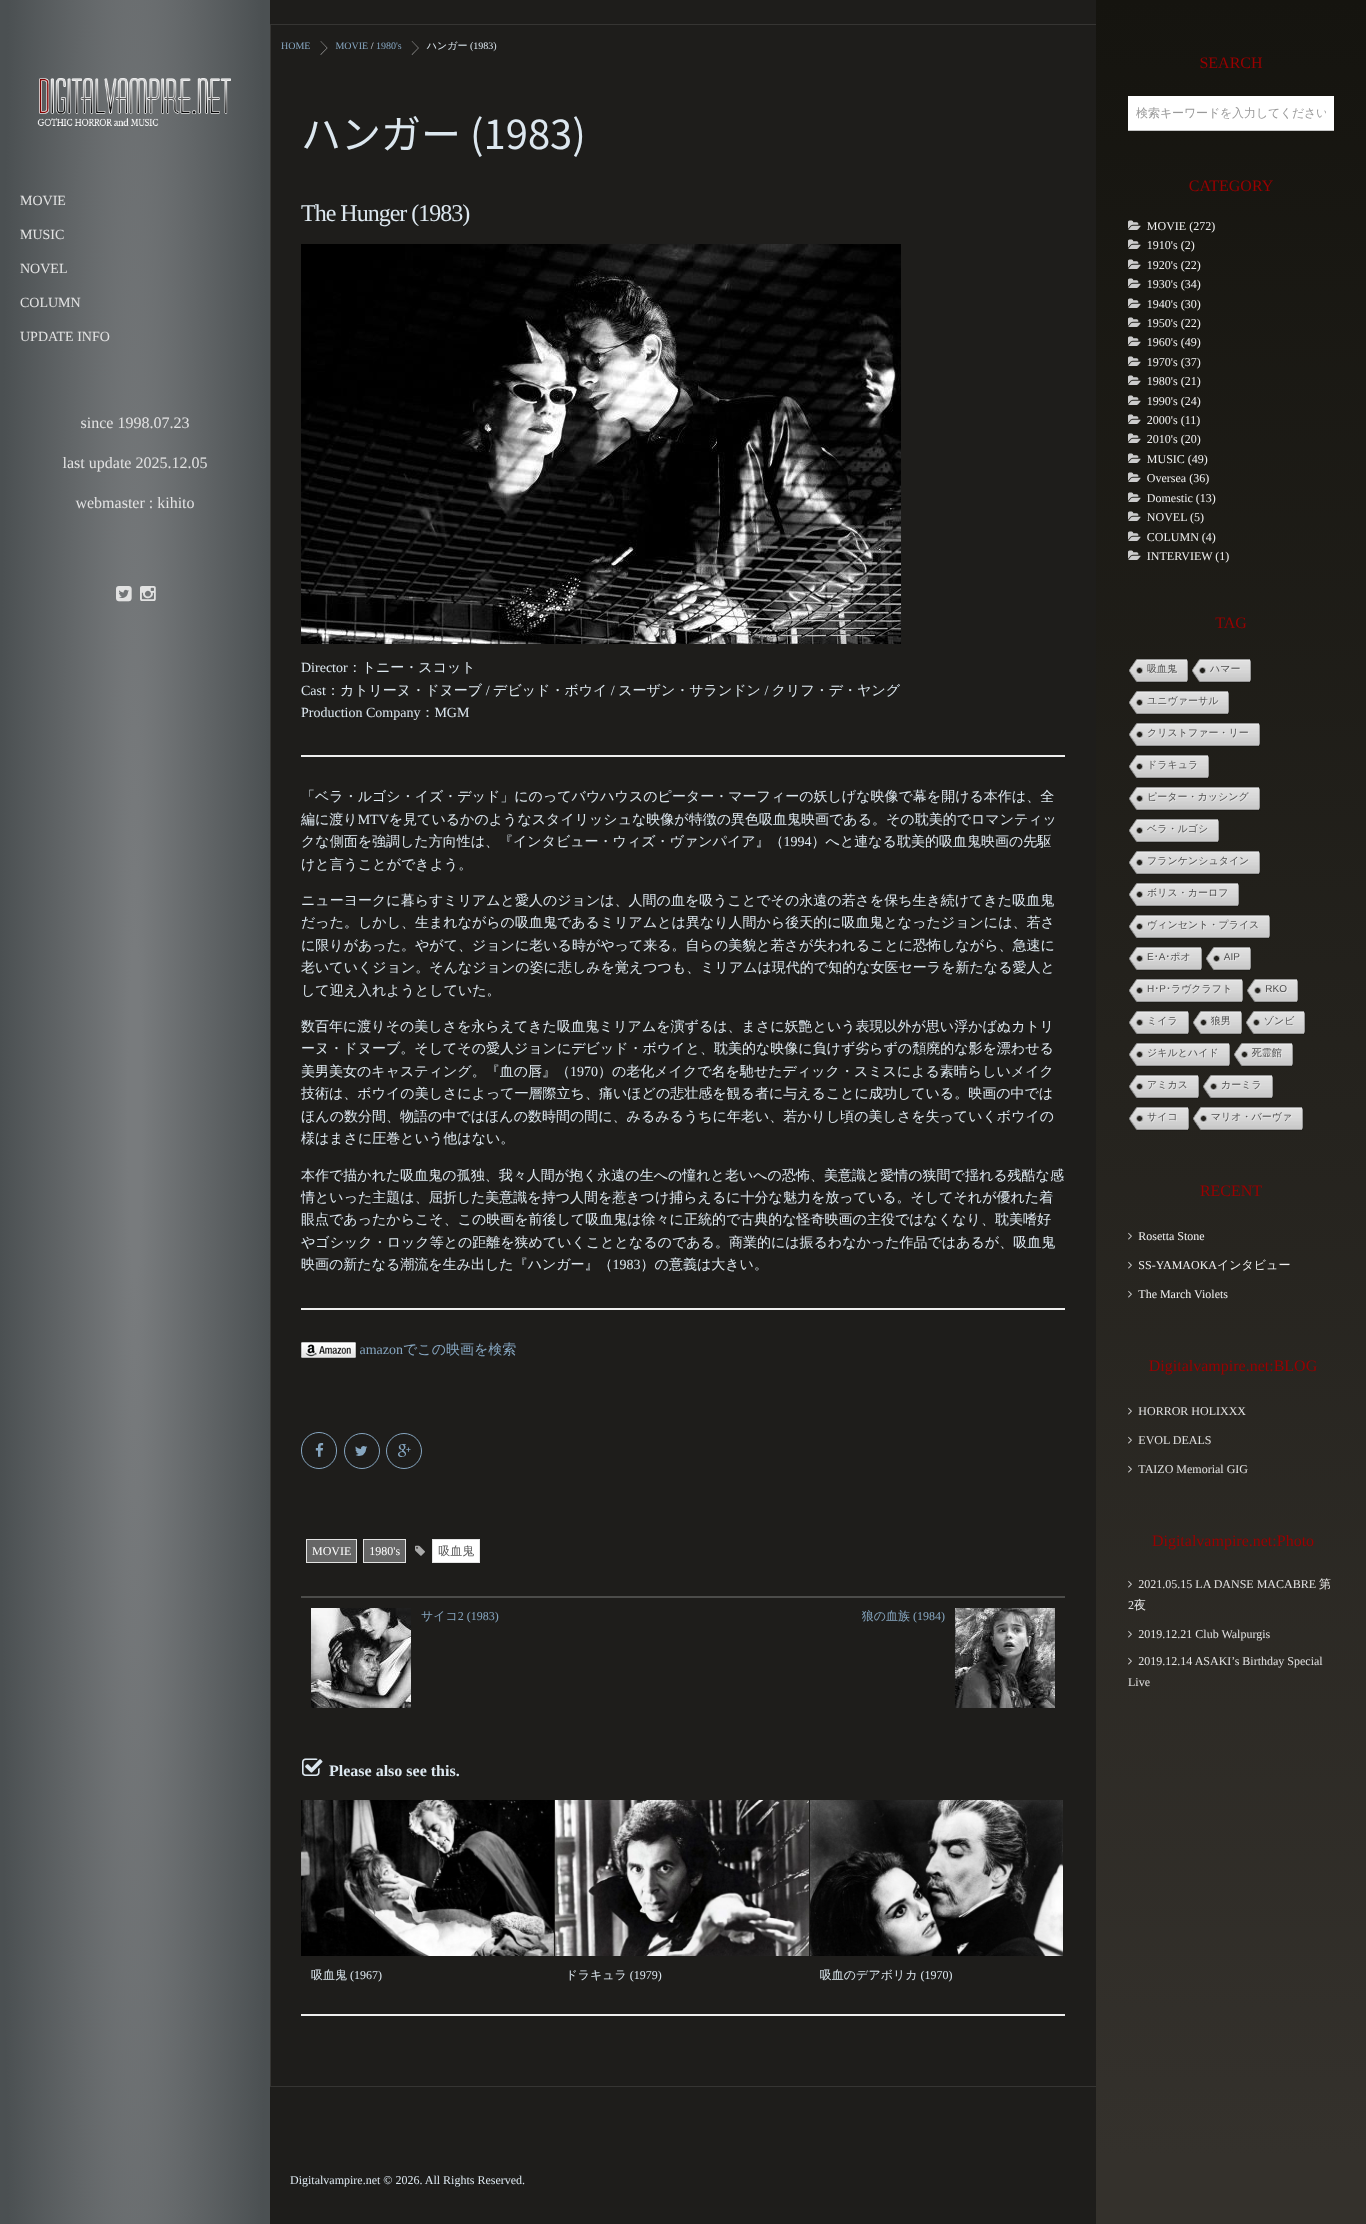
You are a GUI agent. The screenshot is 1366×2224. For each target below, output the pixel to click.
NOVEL (43, 269)
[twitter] (123, 595)
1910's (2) (1171, 245)
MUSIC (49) (1177, 459)
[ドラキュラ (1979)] (681, 1878)
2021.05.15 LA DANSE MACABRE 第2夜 (1229, 1594)
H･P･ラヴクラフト (1189, 989)
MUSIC (42, 235)
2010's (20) (1174, 439)
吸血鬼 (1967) (346, 1975)
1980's (384, 1551)
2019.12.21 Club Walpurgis (1204, 1634)
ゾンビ (1279, 1021)
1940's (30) (1174, 304)
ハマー (1225, 669)
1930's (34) (1174, 284)
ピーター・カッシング (1198, 797)
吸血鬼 (456, 1551)
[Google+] (405, 1452)
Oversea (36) (1178, 478)
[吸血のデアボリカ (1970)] (936, 1878)
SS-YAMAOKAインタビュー (1214, 1265)
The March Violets (1183, 1294)
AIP (1232, 957)
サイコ (1162, 1117)
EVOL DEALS (1174, 1440)
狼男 (1221, 1021)
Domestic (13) (1181, 498)
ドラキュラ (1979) (613, 1975)
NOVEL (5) (1175, 517)
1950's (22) (1174, 323)
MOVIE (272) (1181, 226)
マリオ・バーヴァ (1251, 1117)
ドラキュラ (1172, 765)
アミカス (1167, 1085)
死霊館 (1267, 1053)
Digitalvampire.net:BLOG (1233, 1366)
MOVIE (43, 201)
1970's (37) (1174, 362)
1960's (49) (1174, 342)
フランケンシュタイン (1198, 861)
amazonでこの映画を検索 (436, 1350)
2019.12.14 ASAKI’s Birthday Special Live (1225, 1671)
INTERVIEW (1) (1188, 556)
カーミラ (1241, 1085)
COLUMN (50, 303)
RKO (1276, 989)
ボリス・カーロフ (1187, 893)
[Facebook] (320, 1452)
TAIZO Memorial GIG (1193, 1469)
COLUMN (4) (1181, 537)
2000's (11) (1173, 420)
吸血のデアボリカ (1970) (886, 1975)
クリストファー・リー (1198, 733)
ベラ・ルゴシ (1177, 829)
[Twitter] (363, 1452)
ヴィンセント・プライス (1203, 925)
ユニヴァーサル (1182, 701)
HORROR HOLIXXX (1192, 1411)
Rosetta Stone (1171, 1236)
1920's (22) (1174, 265)
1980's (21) (1174, 381)
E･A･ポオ (1169, 957)
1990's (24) (1174, 401)
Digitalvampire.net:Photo (1233, 1541)
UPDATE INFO (65, 337)
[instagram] (147, 595)
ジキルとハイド (1183, 1053)
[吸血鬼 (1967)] (427, 1878)
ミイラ (1162, 1021)
